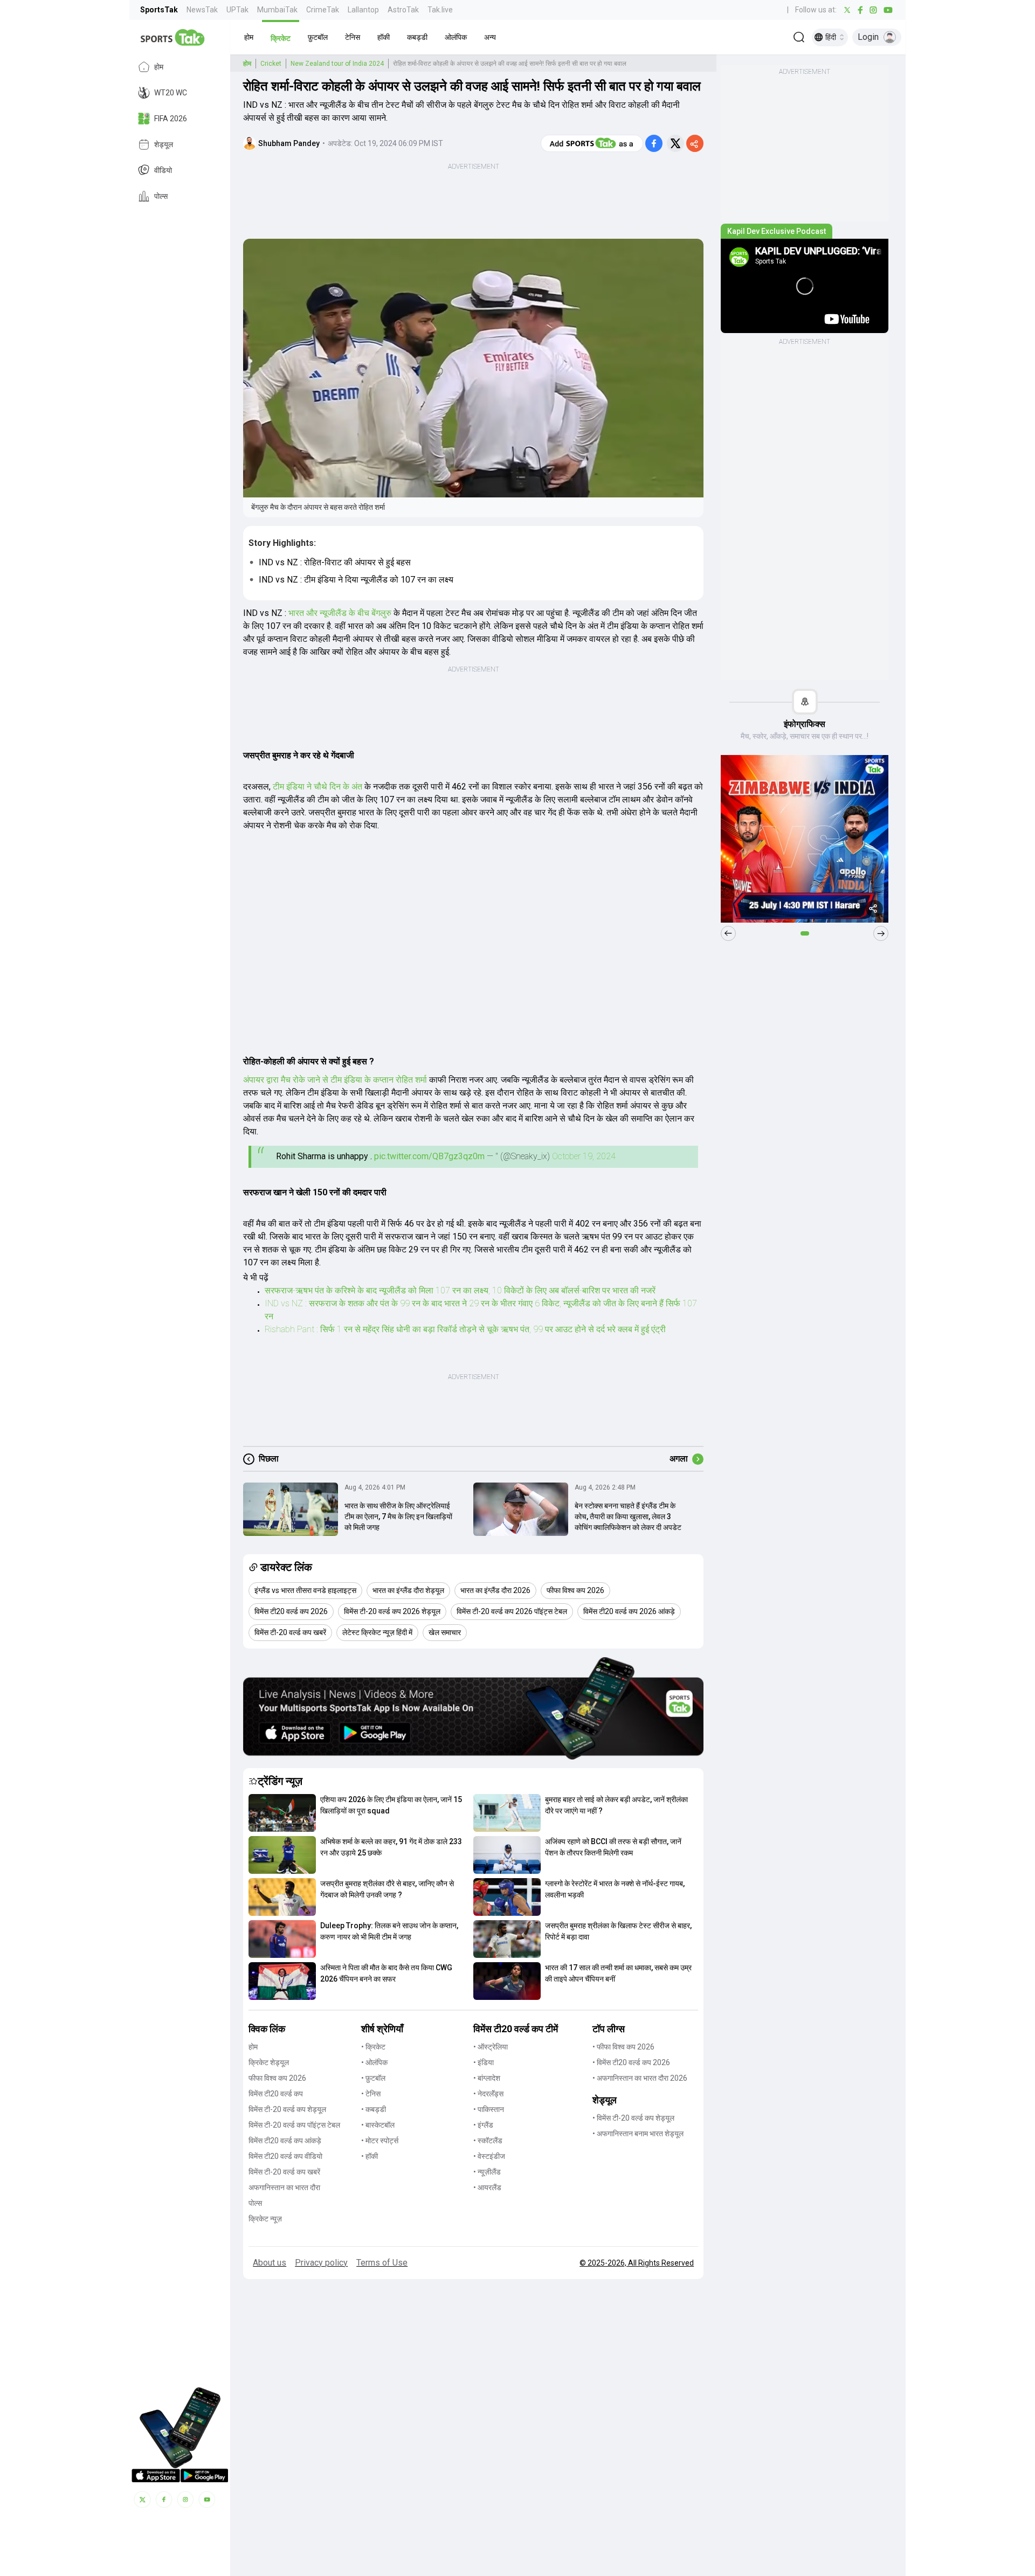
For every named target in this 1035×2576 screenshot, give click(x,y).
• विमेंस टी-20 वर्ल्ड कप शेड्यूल (633, 2118)
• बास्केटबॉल (378, 2125)
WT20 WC (171, 93)
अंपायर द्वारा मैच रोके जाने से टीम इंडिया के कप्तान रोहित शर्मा (335, 1080)
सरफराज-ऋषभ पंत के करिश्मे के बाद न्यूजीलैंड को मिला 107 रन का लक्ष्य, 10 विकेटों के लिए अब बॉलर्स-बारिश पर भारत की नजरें (460, 1290)
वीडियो (163, 170)
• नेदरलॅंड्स (488, 2094)
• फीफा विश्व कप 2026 (623, 2047)
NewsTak (202, 10)
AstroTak (403, 10)
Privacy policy (321, 2263)
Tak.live (440, 10)
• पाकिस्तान (489, 2109)
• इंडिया (484, 2062)
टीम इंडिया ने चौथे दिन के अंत (319, 787)
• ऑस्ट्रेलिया (491, 2047)
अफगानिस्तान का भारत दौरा (284, 2187)
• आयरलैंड (487, 2187)
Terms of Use (382, 2263)
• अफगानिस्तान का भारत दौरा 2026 (640, 2078)
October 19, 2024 (584, 1156)
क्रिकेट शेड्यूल (269, 2062)
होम (159, 67)
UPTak (237, 10)
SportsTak (159, 10)
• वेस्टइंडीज (489, 2156)
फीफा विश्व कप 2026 (277, 2078)
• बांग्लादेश (487, 2078)
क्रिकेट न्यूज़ (265, 2219)
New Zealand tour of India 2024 (337, 64)
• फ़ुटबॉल (373, 2078)
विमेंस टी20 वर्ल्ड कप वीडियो (285, 2156)
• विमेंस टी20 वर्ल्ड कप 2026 (631, 2062)
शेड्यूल (164, 144)
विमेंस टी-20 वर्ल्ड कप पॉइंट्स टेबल (294, 2125)
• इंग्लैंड (483, 2125)
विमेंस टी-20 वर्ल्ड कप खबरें (284, 2172)
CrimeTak (323, 10)
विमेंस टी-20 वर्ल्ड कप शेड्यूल (287, 2109)
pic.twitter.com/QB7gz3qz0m (429, 1156)
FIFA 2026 (171, 119)
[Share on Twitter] (675, 143)
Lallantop (363, 10)
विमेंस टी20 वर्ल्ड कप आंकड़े (285, 2141)
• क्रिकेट (373, 2047)
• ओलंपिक (374, 2062)
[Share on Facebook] (654, 143)
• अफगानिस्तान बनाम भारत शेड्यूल (638, 2134)
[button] (249, 37)
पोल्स (161, 196)
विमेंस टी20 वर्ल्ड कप (276, 2094)
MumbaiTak (277, 10)
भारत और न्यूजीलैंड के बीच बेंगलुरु (340, 613)
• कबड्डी (374, 2109)
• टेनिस (371, 2094)
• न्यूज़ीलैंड (487, 2172)
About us (270, 2263)
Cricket (271, 64)
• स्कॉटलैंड (488, 2141)
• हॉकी (370, 2156)
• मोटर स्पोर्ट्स (380, 2141)
